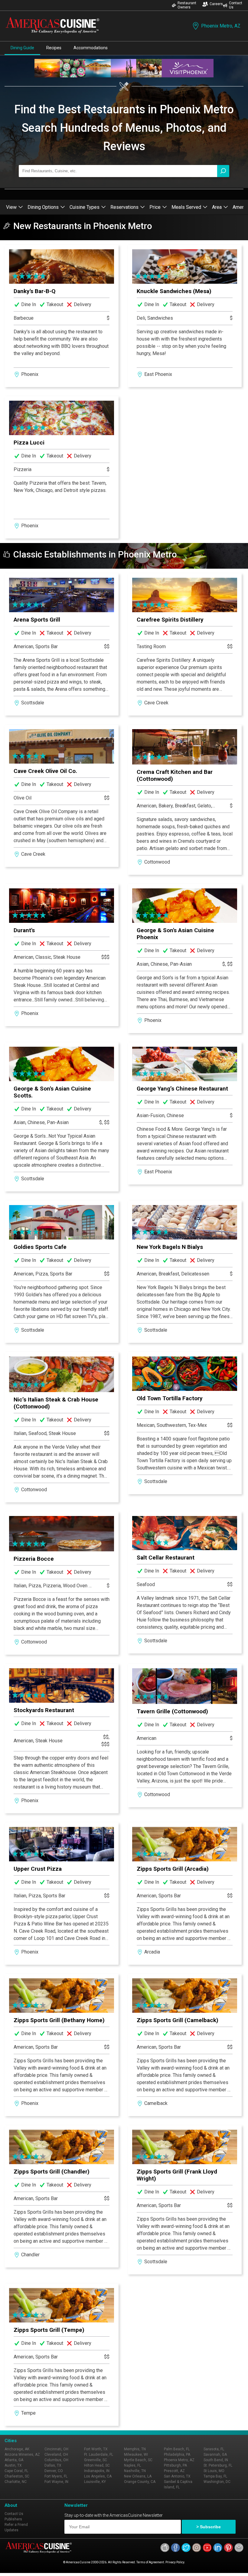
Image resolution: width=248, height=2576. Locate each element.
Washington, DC (217, 2482)
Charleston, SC (17, 2476)
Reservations (124, 207)
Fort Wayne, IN (56, 2482)
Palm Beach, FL (177, 2449)
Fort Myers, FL (56, 2476)
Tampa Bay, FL (215, 2476)
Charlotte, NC (16, 2482)
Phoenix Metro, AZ (221, 26)
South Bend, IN (216, 2460)
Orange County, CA (140, 2482)
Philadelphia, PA (177, 2455)
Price (155, 207)
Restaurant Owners (187, 5)
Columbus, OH (56, 2460)
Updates (11, 2530)
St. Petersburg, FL (218, 2465)
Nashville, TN (135, 2471)
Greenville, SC (96, 2460)
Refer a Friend (16, 2525)
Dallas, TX (53, 2465)
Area (217, 207)
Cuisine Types (85, 207)
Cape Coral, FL (16, 2471)
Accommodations (91, 48)
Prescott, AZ (174, 2471)
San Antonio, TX (177, 2476)
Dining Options (43, 207)
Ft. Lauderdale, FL (99, 2455)
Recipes (54, 48)
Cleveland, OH (56, 2455)
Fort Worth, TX (96, 2449)
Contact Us (236, 5)
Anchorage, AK (17, 2449)
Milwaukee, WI (136, 2455)
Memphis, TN (135, 2449)
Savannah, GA (215, 2455)
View (11, 207)
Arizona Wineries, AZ (22, 2455)
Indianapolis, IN (97, 2471)
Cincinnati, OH (56, 2449)
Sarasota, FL (214, 2449)
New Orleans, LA (138, 2476)
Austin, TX (13, 2465)
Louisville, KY (95, 2482)
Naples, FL (132, 2465)
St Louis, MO (214, 2471)
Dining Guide (22, 48)
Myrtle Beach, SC (138, 2460)
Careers (216, 4)
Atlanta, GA (14, 2460)
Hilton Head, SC (97, 2465)
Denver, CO (54, 2471)
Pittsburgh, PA (175, 2465)
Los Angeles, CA (98, 2476)
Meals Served (186, 207)
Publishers (13, 2519)
